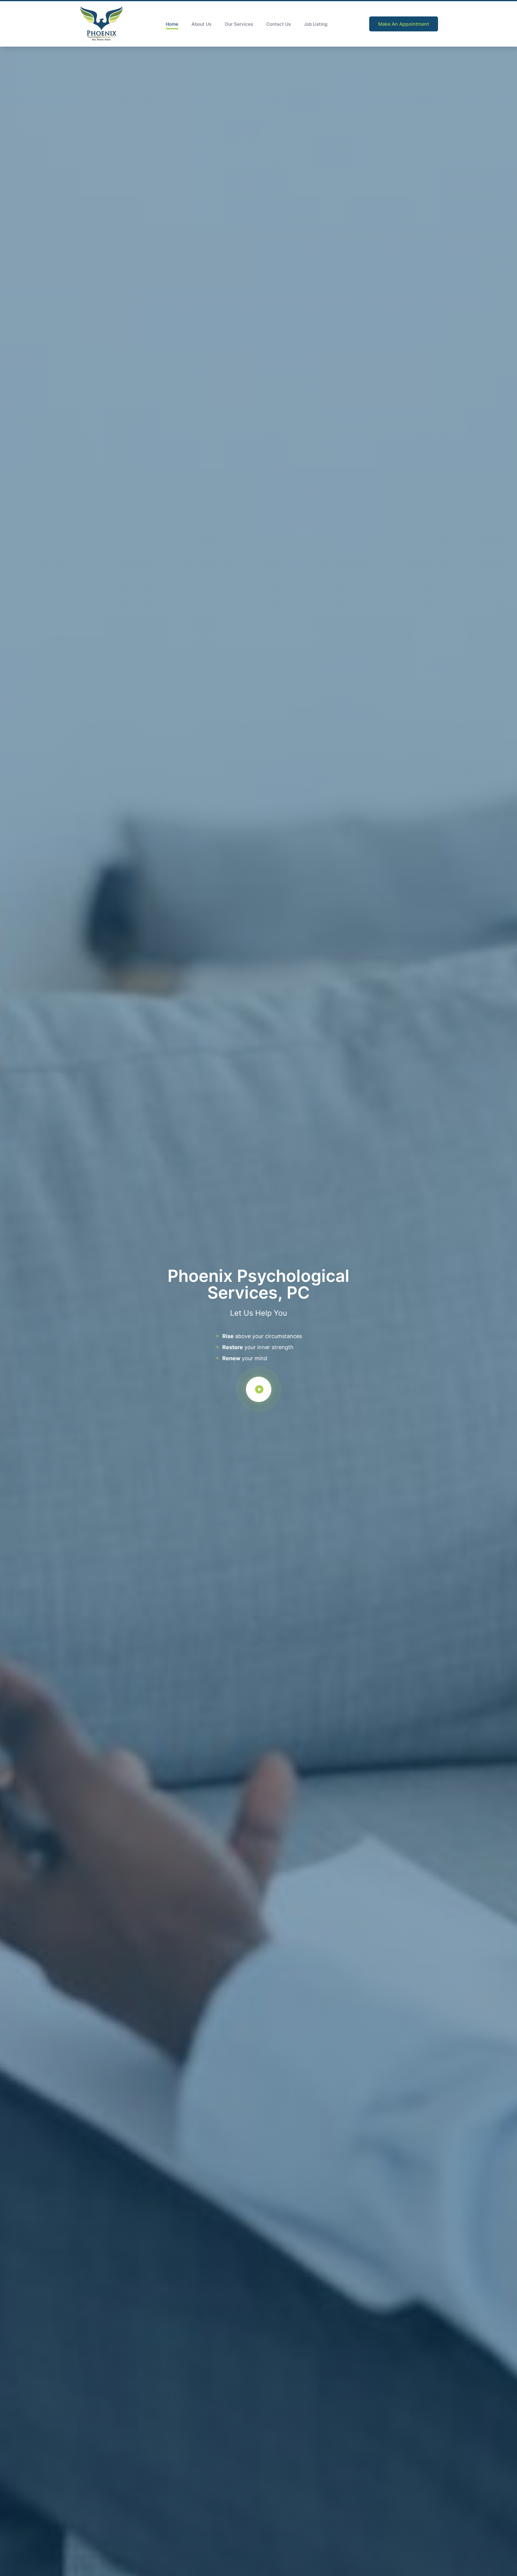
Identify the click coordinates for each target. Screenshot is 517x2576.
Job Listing (316, 24)
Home (172, 24)
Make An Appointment (404, 24)
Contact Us (279, 24)
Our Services (239, 24)
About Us (202, 24)
